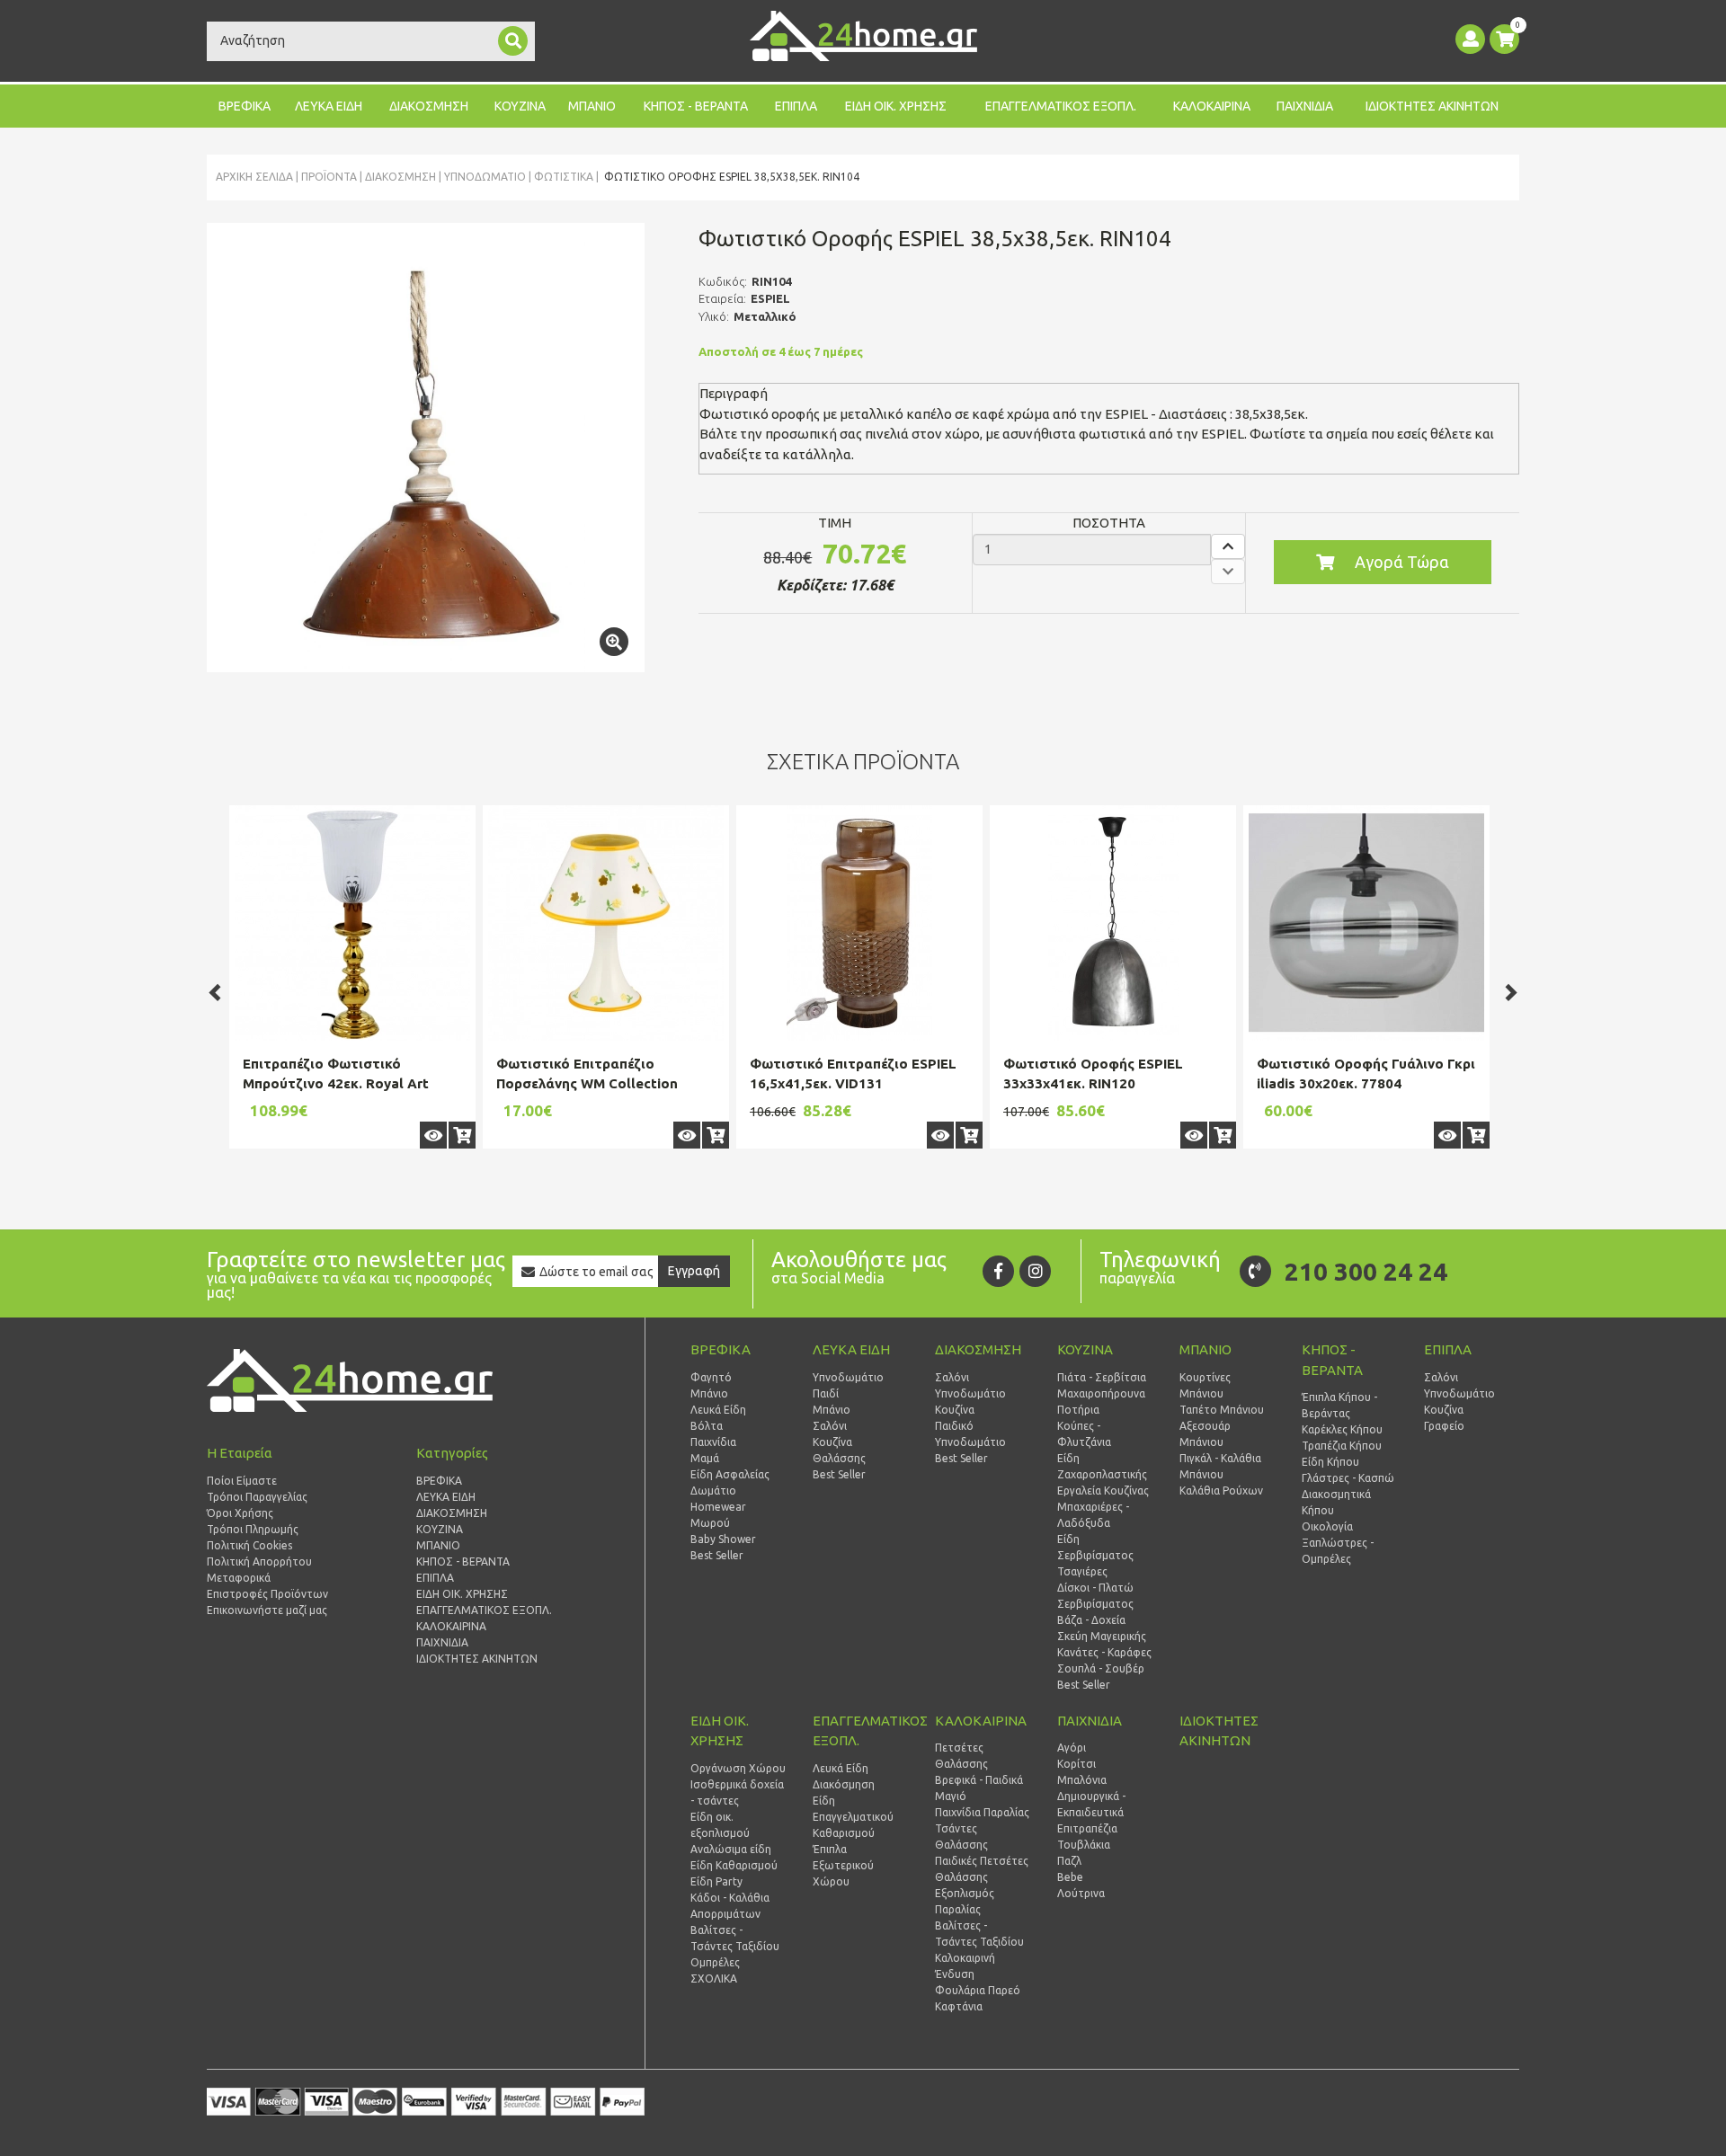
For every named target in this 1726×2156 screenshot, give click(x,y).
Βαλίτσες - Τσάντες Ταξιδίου (735, 1938)
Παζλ (1069, 1861)
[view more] (433, 1135)
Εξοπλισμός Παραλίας (965, 1901)
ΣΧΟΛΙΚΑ (714, 1979)
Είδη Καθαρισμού (734, 1865)
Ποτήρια (1078, 1410)
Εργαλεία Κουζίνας (1103, 1491)
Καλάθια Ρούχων (1221, 1491)
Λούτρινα (1081, 1893)
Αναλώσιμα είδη (731, 1849)
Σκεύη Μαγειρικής (1102, 1636)
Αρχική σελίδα (254, 177)
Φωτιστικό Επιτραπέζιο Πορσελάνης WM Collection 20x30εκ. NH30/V (587, 1084)
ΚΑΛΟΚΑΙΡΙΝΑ (1212, 106)
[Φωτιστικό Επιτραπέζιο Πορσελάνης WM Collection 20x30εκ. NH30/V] (606, 923)
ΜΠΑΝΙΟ (592, 106)
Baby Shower (723, 1539)
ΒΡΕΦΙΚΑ (245, 106)
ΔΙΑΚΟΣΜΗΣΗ (429, 106)
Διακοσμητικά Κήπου (1336, 1502)
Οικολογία (1327, 1526)
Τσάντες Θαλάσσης (961, 1837)
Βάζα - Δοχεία (1091, 1620)
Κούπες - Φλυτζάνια (1084, 1434)
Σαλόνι (830, 1426)
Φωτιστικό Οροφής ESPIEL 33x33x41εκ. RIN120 (1093, 1074)
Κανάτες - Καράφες (1104, 1652)
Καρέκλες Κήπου (1342, 1429)
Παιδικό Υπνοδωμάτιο (970, 1434)
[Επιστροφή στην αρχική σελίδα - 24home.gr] (863, 36)
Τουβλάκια (1084, 1845)
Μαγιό (951, 1796)
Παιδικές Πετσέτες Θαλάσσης (982, 1869)
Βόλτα (707, 1426)
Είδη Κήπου (1330, 1462)
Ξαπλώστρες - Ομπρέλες (1338, 1551)
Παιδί (826, 1393)
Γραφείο (1444, 1426)
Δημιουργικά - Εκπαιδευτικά (1091, 1804)
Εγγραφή (694, 1271)
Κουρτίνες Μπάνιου (1205, 1385)
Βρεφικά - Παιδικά (979, 1780)
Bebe (1070, 1877)
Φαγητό (711, 1377)
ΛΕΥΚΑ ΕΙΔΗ (329, 106)
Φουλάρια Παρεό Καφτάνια (978, 1998)
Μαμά (705, 1458)
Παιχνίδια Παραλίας (982, 1812)
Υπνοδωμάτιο (485, 177)
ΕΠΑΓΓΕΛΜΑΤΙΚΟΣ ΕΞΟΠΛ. (1061, 106)
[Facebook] (998, 1271)
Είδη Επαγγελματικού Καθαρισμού (853, 1817)
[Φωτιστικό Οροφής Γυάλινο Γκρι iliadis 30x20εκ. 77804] (1366, 923)
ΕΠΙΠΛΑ (796, 106)
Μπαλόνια (1082, 1780)
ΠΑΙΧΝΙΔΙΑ (1305, 106)
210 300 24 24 (1366, 1271)
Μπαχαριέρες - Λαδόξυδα (1093, 1515)
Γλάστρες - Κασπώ (1348, 1478)
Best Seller (717, 1555)
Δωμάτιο (713, 1491)
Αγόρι (1072, 1748)
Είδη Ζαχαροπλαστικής (1102, 1466)
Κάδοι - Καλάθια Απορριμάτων (730, 1906)
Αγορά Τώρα (1402, 562)
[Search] (513, 41)
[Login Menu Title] (1470, 39)
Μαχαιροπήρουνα (1101, 1393)
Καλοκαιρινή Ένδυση (965, 1966)
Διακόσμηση (844, 1784)
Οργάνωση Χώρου (738, 1768)
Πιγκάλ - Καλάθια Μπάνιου (1220, 1466)
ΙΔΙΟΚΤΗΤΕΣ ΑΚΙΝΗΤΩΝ (1432, 106)
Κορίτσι (1077, 1764)
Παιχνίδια (713, 1442)
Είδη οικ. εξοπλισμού (720, 1825)
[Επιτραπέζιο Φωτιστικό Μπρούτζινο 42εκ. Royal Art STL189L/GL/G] (352, 923)
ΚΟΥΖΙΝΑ (520, 106)
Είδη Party (716, 1881)
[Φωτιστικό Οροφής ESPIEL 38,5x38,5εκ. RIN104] (426, 448)
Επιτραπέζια (1087, 1828)
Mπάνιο (832, 1410)
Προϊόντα (329, 177)
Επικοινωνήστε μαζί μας (267, 1610)
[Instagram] (1035, 1271)
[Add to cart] (462, 1135)
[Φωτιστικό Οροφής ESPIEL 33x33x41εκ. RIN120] (1113, 923)
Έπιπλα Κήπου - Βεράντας (1339, 1405)
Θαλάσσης (839, 1458)
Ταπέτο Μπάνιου (1222, 1410)
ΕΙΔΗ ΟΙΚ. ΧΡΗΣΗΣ (896, 106)
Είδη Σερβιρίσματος (1095, 1547)
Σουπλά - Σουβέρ (1101, 1668)
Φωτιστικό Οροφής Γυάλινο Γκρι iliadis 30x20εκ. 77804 (1366, 1074)
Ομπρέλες (715, 1962)
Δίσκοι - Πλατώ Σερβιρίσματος (1095, 1596)
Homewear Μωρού (718, 1515)
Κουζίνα (832, 1442)
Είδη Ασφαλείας (730, 1474)
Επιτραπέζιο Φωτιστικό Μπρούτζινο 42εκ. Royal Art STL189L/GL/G (336, 1084)
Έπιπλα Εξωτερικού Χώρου (843, 1865)
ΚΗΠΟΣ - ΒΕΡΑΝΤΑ (696, 106)
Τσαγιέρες (1082, 1571)
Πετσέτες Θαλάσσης (961, 1756)
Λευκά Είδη (718, 1410)
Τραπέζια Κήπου (1342, 1446)
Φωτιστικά (564, 177)
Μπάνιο (709, 1393)
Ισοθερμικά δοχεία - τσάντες (737, 1792)
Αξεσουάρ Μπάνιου (1205, 1434)
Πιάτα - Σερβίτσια (1102, 1377)
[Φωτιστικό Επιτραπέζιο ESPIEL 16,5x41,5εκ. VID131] (859, 923)
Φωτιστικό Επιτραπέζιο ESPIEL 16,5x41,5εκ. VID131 (853, 1074)
